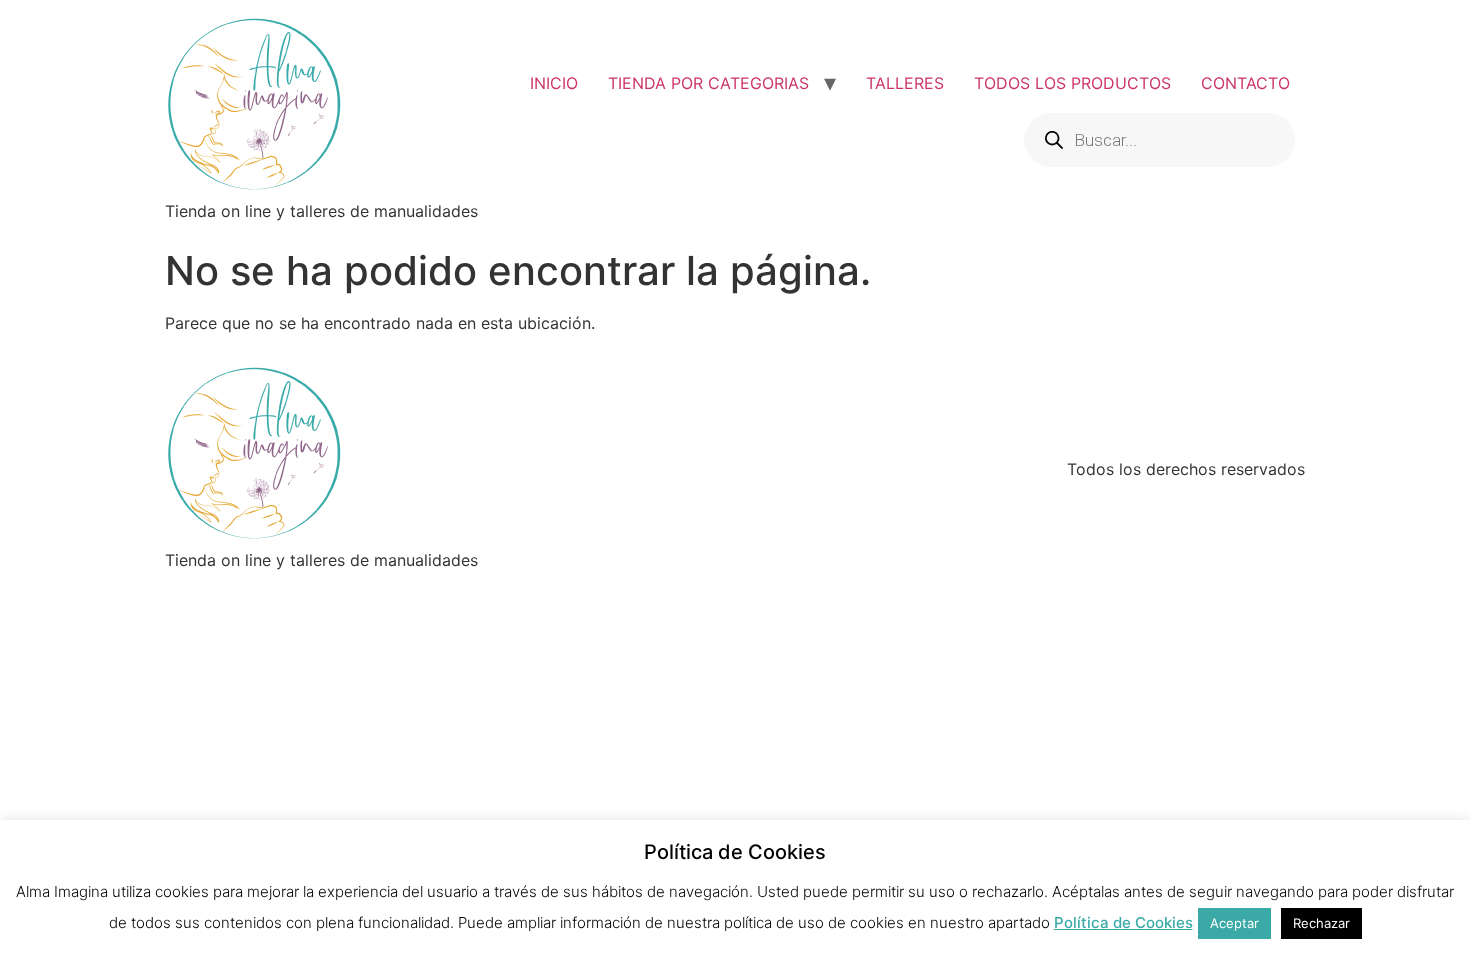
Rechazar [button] (1321, 923)
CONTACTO (1245, 83)
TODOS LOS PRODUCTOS (1072, 83)
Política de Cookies (1123, 922)
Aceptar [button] (1234, 923)
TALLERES (905, 83)
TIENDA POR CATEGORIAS (708, 83)
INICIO (554, 83)
